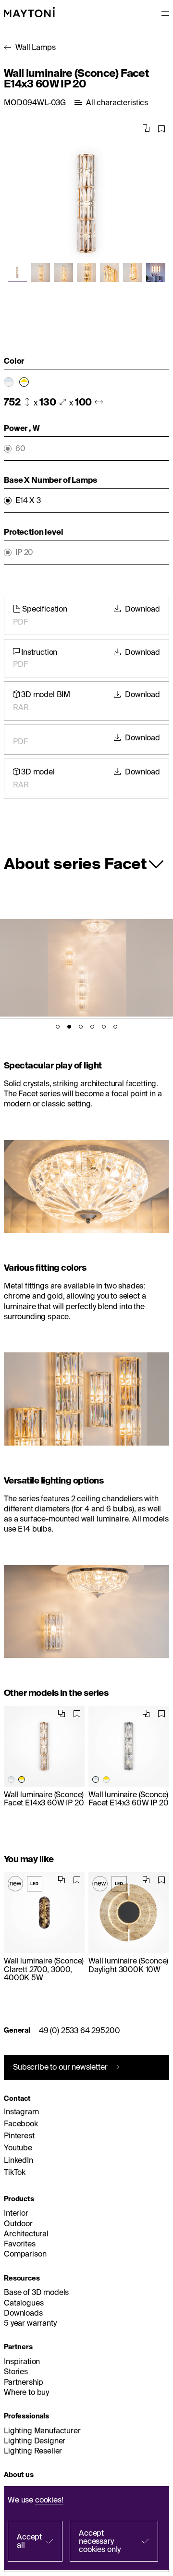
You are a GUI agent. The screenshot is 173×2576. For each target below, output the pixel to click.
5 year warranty (30, 2323)
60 (20, 448)
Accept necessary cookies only (100, 2541)
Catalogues (24, 2303)
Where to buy (26, 2392)
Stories (16, 2371)
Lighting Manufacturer (42, 2430)
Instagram (21, 2111)
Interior (16, 2213)
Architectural (26, 2233)
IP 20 (24, 552)
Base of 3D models (36, 2292)
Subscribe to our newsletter (60, 2067)
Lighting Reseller (33, 2451)
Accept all (29, 2541)
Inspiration (22, 2361)
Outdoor (18, 2223)
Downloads (23, 2313)
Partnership (24, 2382)
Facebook (21, 2123)
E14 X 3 (28, 500)
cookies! (49, 2500)
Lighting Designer (35, 2441)
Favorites (20, 2244)
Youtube (18, 2147)
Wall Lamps (35, 47)
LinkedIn (19, 2160)
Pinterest (19, 2135)
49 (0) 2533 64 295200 (80, 2030)
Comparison (25, 2254)
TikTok (15, 2172)
